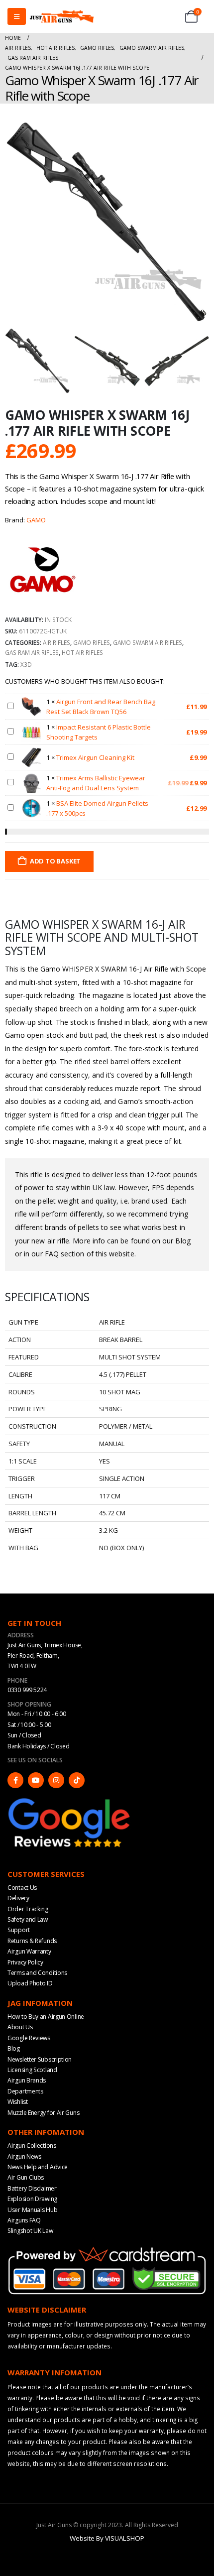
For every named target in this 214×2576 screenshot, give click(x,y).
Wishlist (18, 2102)
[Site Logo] (62, 16)
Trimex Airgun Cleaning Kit (95, 757)
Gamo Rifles (92, 642)
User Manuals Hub (32, 2210)
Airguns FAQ (24, 2220)
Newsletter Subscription (40, 2059)
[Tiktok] (77, 1780)
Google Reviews (29, 2038)
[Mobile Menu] (17, 16)
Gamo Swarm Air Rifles (148, 642)
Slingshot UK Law (30, 2231)
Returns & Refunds (32, 1941)
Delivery (18, 1898)
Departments (25, 2091)
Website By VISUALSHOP (107, 2538)
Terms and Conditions (37, 1973)
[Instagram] (56, 1780)
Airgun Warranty (29, 1951)
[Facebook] (15, 1780)
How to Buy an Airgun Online (46, 2017)
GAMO (36, 520)
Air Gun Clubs (26, 2177)
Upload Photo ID (30, 1983)
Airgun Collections (32, 2146)
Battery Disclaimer (32, 2188)
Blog (14, 2048)
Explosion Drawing (32, 2199)
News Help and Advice (38, 2167)
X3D (26, 664)
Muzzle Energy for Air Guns (43, 2113)
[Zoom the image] (70, 1800)
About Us (20, 2027)
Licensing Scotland (32, 2070)
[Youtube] (36, 1780)
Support (19, 1930)
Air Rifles (56, 642)
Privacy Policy (25, 1962)
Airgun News (24, 2156)
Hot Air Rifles (82, 652)
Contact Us (22, 1888)
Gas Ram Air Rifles (32, 652)
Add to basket (55, 861)
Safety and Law (28, 1919)
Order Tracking (28, 1909)
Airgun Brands (27, 2080)
